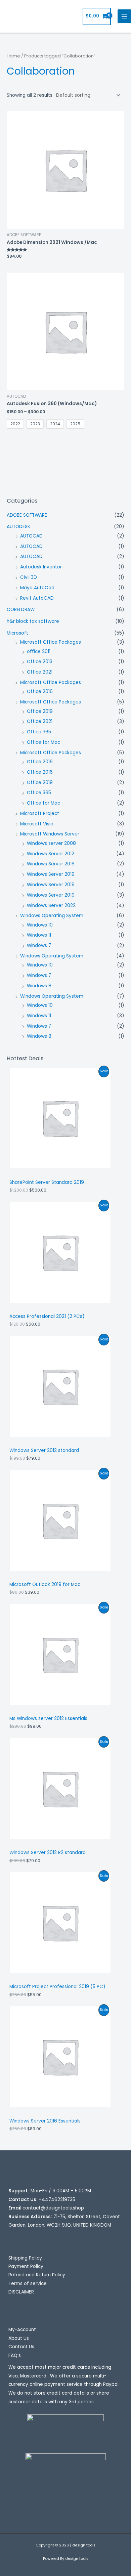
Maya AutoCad (37, 588)
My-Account (22, 2330)
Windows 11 (39, 935)
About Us (19, 2338)
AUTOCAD (31, 536)
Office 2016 (40, 692)
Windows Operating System (52, 916)
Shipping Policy (25, 2258)
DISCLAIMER (21, 2292)
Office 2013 (40, 662)
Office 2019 (40, 711)
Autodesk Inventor (41, 567)
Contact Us (21, 2347)
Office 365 (39, 732)
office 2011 (39, 652)
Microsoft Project (40, 813)
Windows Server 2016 (51, 864)
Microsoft (17, 633)
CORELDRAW (21, 610)
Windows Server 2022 (51, 906)
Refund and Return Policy (37, 2275)
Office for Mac (43, 742)
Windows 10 (40, 925)
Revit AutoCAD (37, 598)
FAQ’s (15, 2355)
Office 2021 (40, 672)
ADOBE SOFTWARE (27, 515)
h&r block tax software (33, 621)
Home (13, 56)
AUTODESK (18, 527)
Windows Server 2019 (51, 874)
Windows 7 (39, 946)
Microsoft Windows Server (50, 834)
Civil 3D (29, 577)
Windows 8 (39, 986)
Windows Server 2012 (51, 854)
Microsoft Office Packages (51, 642)
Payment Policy (26, 2266)
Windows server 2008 (51, 843)
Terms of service (28, 2284)
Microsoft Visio (37, 824)
